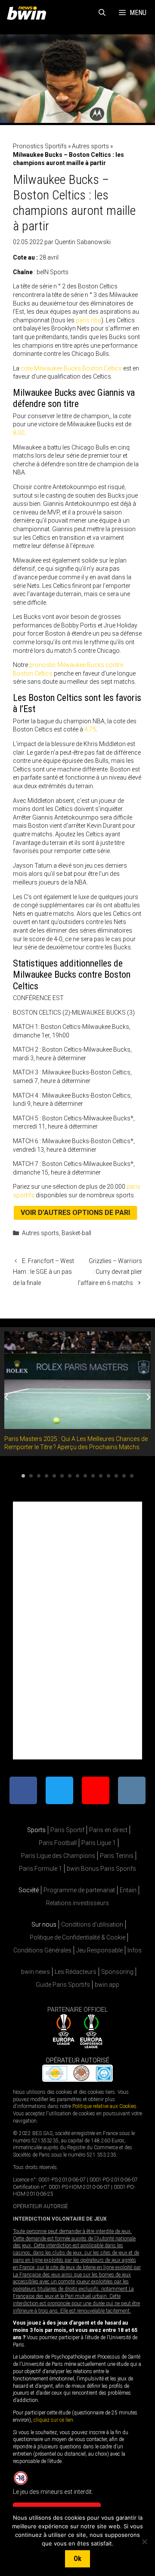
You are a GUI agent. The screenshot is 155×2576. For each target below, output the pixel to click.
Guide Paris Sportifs (63, 1985)
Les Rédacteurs (76, 1972)
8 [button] (77, 1476)
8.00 (19, 433)
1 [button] (23, 1476)
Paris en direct (108, 1830)
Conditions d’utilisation (92, 1924)
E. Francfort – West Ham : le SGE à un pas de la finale (43, 1272)
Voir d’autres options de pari (75, 1213)
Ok (77, 2559)
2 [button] (31, 1476)
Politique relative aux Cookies (104, 2106)
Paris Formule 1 (40, 1869)
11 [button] (101, 1476)
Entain (128, 1890)
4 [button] (46, 1476)
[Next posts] (149, 1397)
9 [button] (85, 1476)
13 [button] (116, 1476)
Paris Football (58, 1843)
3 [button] (39, 1476)
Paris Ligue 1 (99, 1843)
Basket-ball (76, 1233)
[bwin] (28, 13)
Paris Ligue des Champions (58, 1856)
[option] (77, 1392)
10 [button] (93, 1476)
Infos (135, 1950)
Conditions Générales (42, 1950)
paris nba (88, 320)
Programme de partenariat (79, 1890)
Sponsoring (117, 1972)
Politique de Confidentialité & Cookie (77, 1937)
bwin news (36, 1972)
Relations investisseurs (77, 1903)
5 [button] (54, 1476)
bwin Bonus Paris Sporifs (101, 1869)
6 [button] (62, 1476)
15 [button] (132, 1476)
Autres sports (90, 146)
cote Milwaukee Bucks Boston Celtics (72, 368)
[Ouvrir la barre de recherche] (102, 13)
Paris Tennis (117, 1856)
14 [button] (124, 1476)
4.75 (90, 729)
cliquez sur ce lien (53, 2420)
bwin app (107, 1985)
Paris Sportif (67, 1830)
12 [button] (108, 1476)
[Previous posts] (6, 1397)
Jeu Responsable (99, 1950)
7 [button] (70, 1476)
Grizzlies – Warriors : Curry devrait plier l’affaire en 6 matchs (110, 1272)
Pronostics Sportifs (40, 146)
